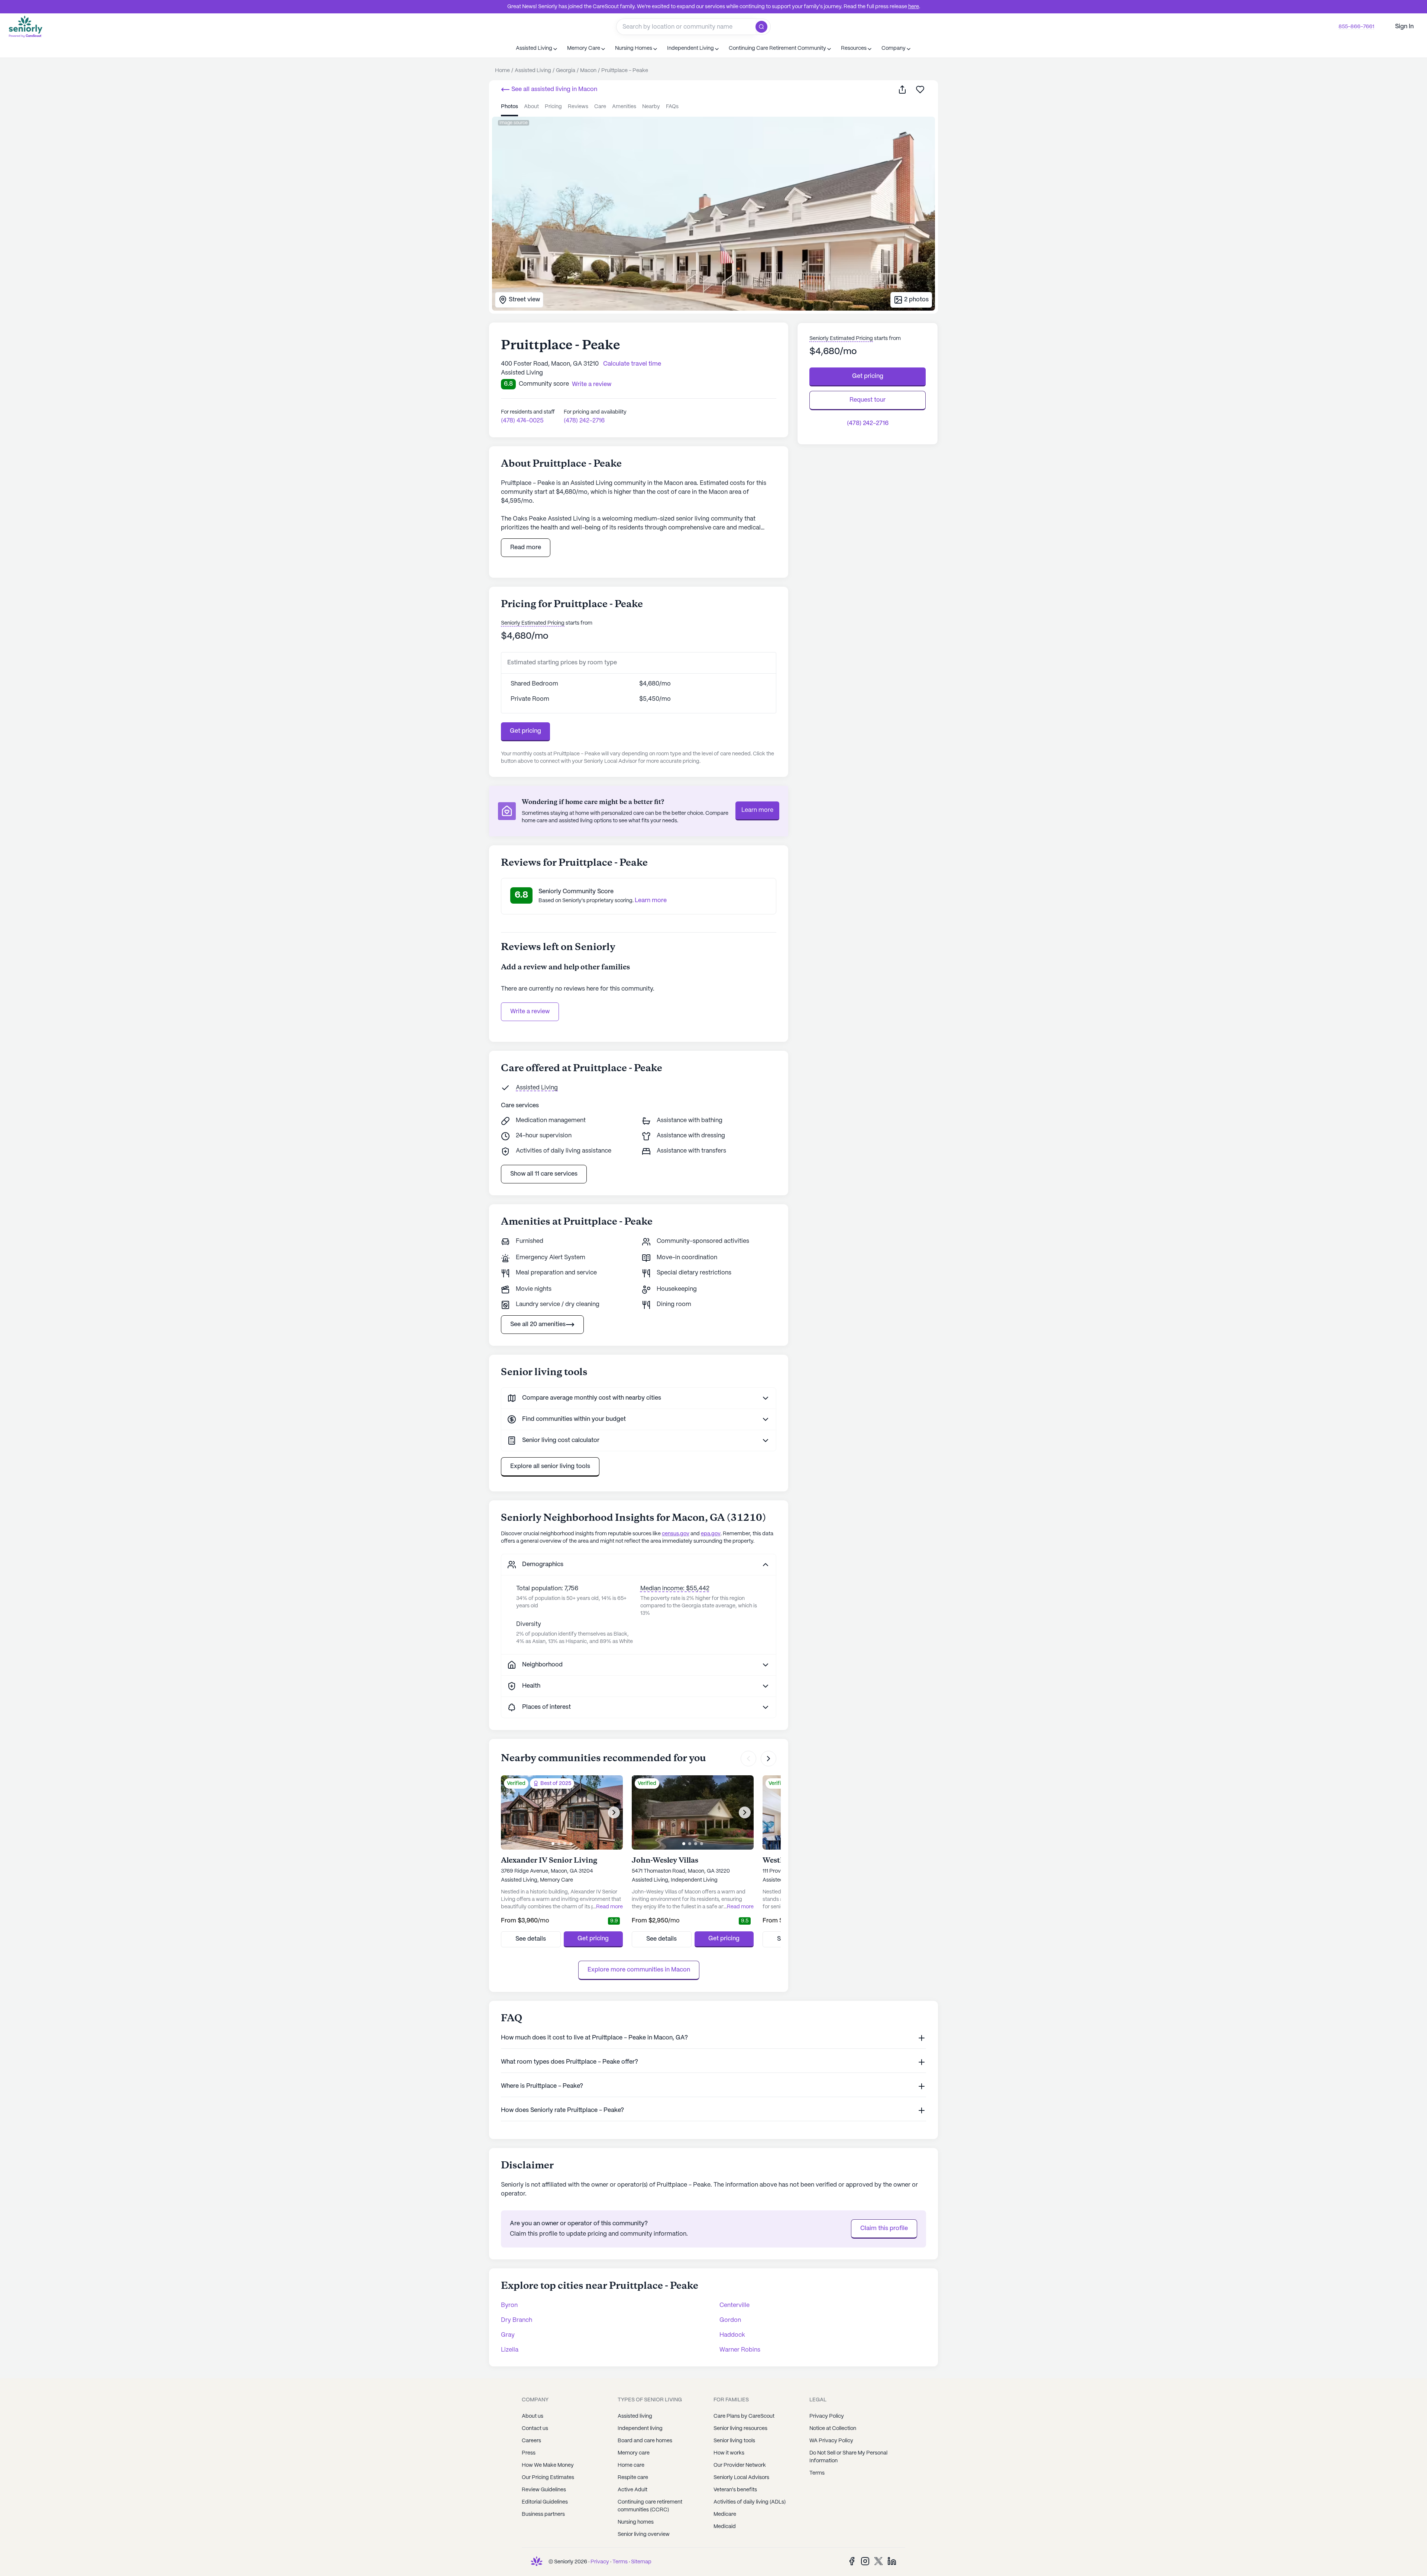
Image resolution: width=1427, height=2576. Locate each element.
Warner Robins (740, 2350)
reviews (578, 107)
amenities (624, 107)
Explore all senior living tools (550, 1466)
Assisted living (635, 2416)
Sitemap (641, 2562)
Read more (526, 547)
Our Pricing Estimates (548, 2478)
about (531, 107)
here (914, 7)
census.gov (676, 1534)
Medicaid (725, 2527)
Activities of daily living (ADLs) (750, 2502)
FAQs (672, 107)
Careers (531, 2441)
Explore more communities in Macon (639, 1970)
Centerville (734, 2305)
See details (531, 1939)
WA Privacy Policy (831, 2441)
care (600, 107)
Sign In (1404, 27)
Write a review (530, 1012)
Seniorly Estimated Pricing (533, 623)
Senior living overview (644, 2534)
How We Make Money (548, 2465)
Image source (514, 123)
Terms (817, 2473)
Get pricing (525, 731)
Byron (509, 2305)
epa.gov (711, 1534)
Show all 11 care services (544, 1174)
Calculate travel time (632, 364)
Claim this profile (884, 2228)
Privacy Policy (827, 2416)
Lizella (510, 2350)
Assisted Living (537, 1088)
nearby (651, 107)
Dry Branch (517, 2320)
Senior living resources (740, 2428)
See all (554, 89)
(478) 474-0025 (522, 421)
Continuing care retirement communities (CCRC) (650, 2506)
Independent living (640, 2428)
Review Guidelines (544, 2490)
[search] (763, 27)
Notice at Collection (833, 2428)
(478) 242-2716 (584, 421)
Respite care (633, 2478)
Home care (631, 2465)
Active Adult (632, 2490)
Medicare (725, 2514)
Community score (544, 384)
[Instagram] (865, 2561)
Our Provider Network (740, 2465)
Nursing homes (636, 2522)
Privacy (600, 2562)
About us (533, 2416)
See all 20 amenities (538, 1324)
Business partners (543, 2514)
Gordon (730, 2320)
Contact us (535, 2428)
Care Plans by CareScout (744, 2416)
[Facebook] (852, 2561)
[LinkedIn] (892, 2561)
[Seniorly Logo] (26, 27)
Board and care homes (645, 2441)
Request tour (868, 400)
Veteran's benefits (735, 2490)
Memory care (634, 2453)
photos (509, 107)
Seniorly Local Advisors (741, 2478)
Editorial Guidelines (545, 2502)
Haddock (732, 2335)
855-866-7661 (1356, 27)
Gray (508, 2335)
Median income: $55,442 (675, 1589)
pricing (553, 107)
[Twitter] (878, 2561)
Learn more (757, 810)
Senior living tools (734, 2441)
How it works (729, 2453)
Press (529, 2453)
